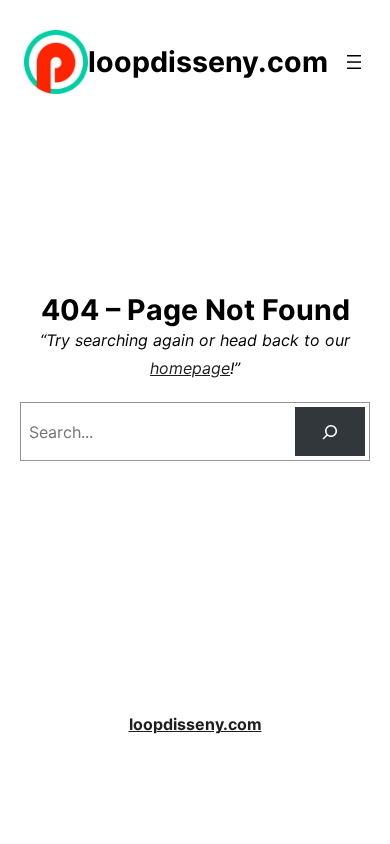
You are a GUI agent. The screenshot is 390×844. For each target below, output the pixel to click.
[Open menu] (354, 62)
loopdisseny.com (208, 61)
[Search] (330, 431)
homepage (190, 368)
